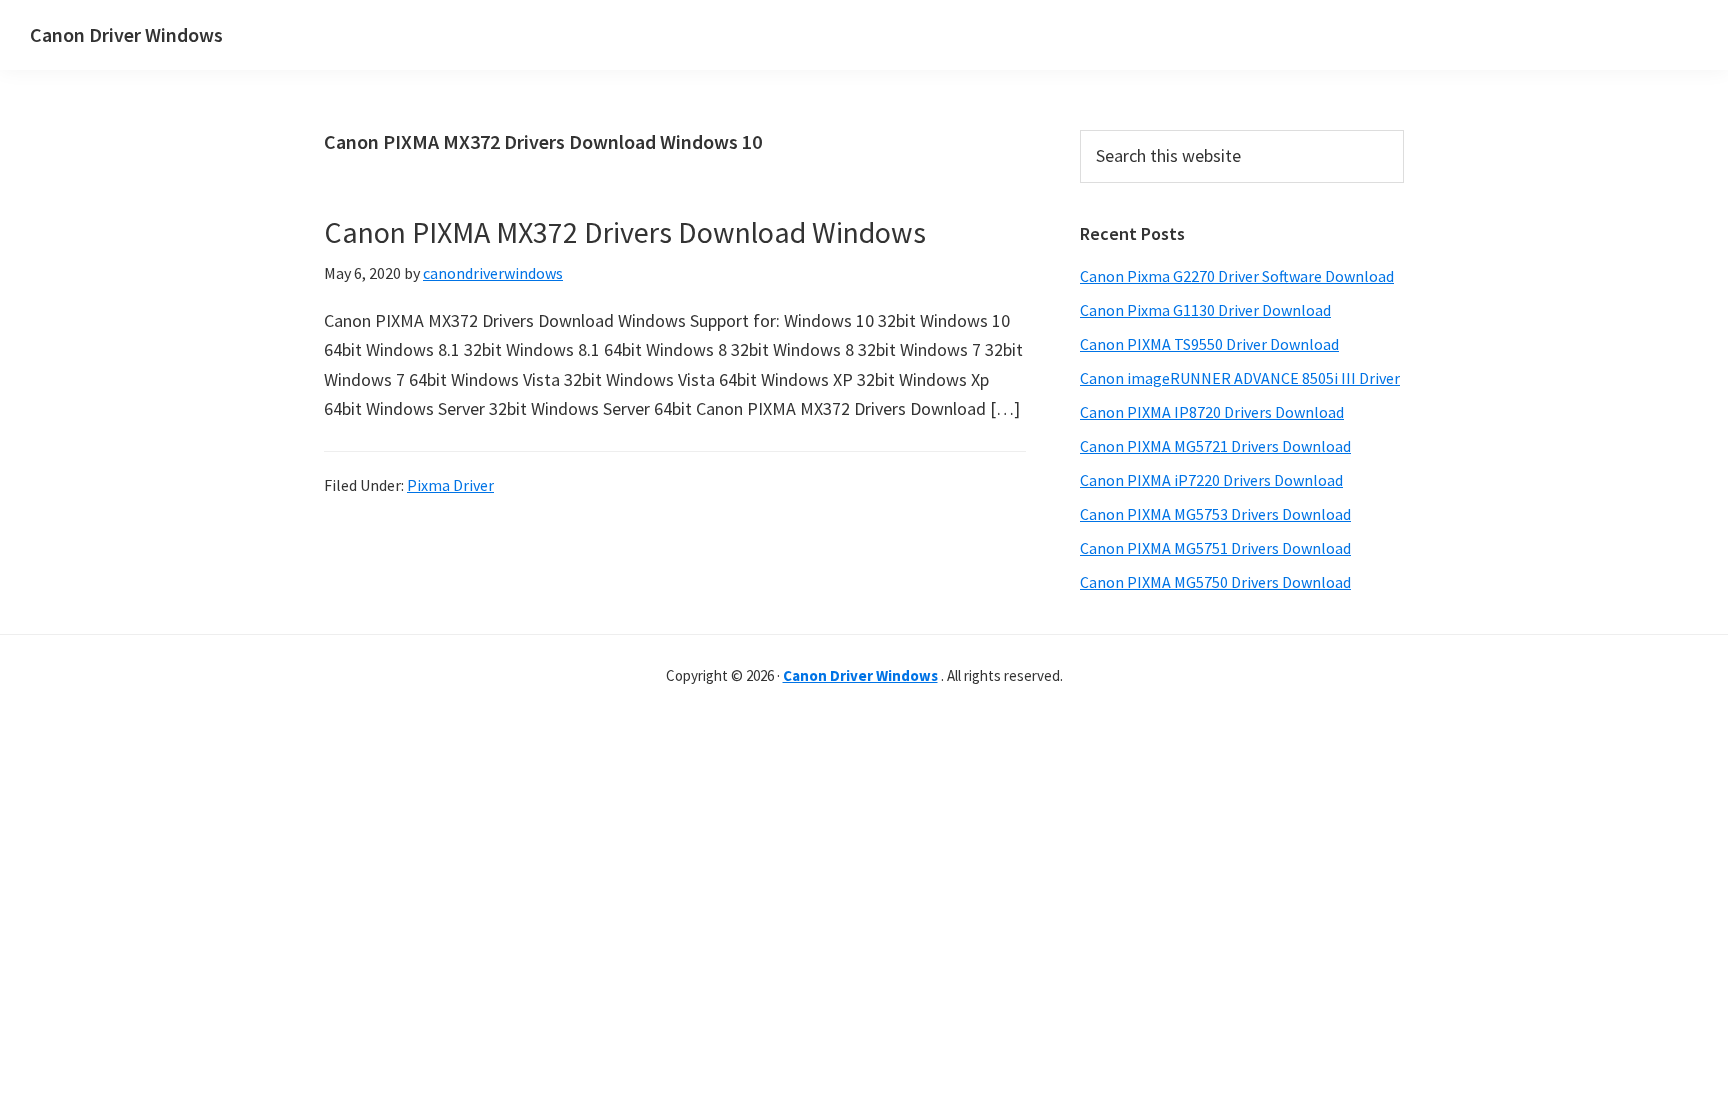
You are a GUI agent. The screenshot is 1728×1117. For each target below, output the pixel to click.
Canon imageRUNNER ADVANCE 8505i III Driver (1240, 378)
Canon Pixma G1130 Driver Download (1205, 310)
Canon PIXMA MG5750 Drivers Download (1215, 582)
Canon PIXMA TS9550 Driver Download (1209, 344)
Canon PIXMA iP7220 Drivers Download (1211, 480)
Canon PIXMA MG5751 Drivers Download (1215, 548)
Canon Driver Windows (126, 34)
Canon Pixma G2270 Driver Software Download (1237, 276)
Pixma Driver (450, 485)
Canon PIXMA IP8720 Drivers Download (1212, 412)
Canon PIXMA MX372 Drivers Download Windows (625, 232)
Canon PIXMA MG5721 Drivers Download (1215, 446)
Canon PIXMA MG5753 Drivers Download (1215, 514)
